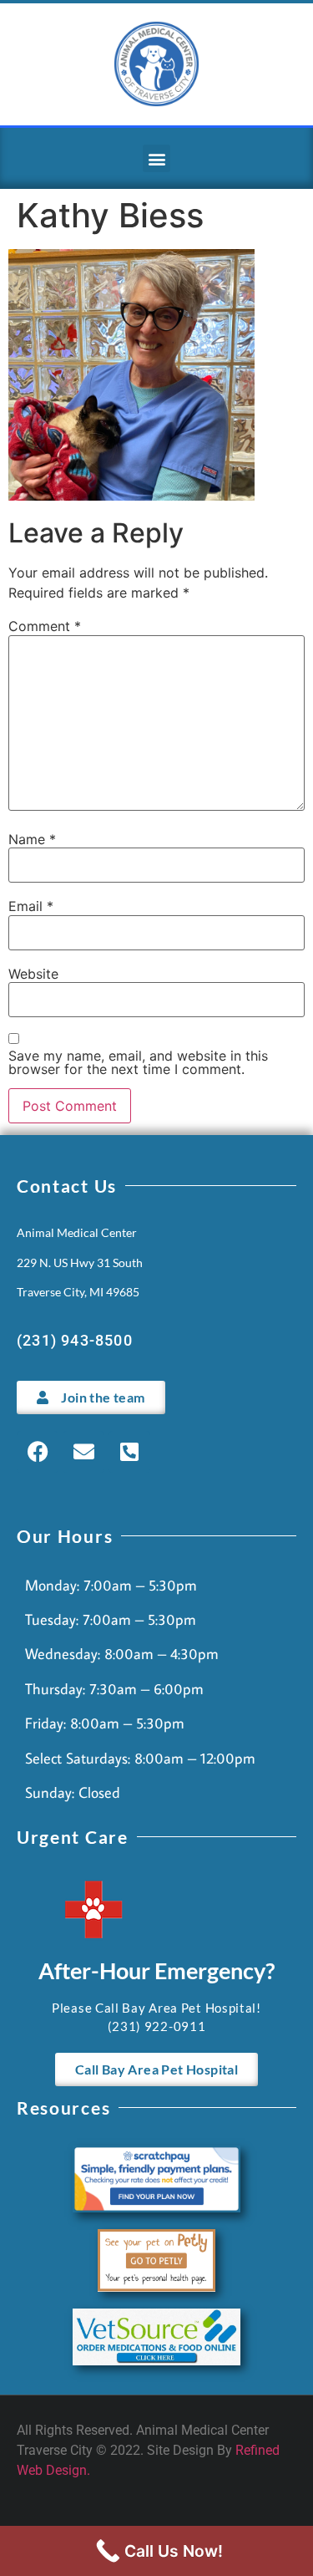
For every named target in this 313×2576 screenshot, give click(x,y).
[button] (156, 158)
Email (31, 906)
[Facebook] (38, 1452)
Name (32, 839)
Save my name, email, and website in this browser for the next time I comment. (138, 1062)
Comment (45, 626)
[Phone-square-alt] (129, 1452)
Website (33, 974)
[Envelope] (83, 1452)
